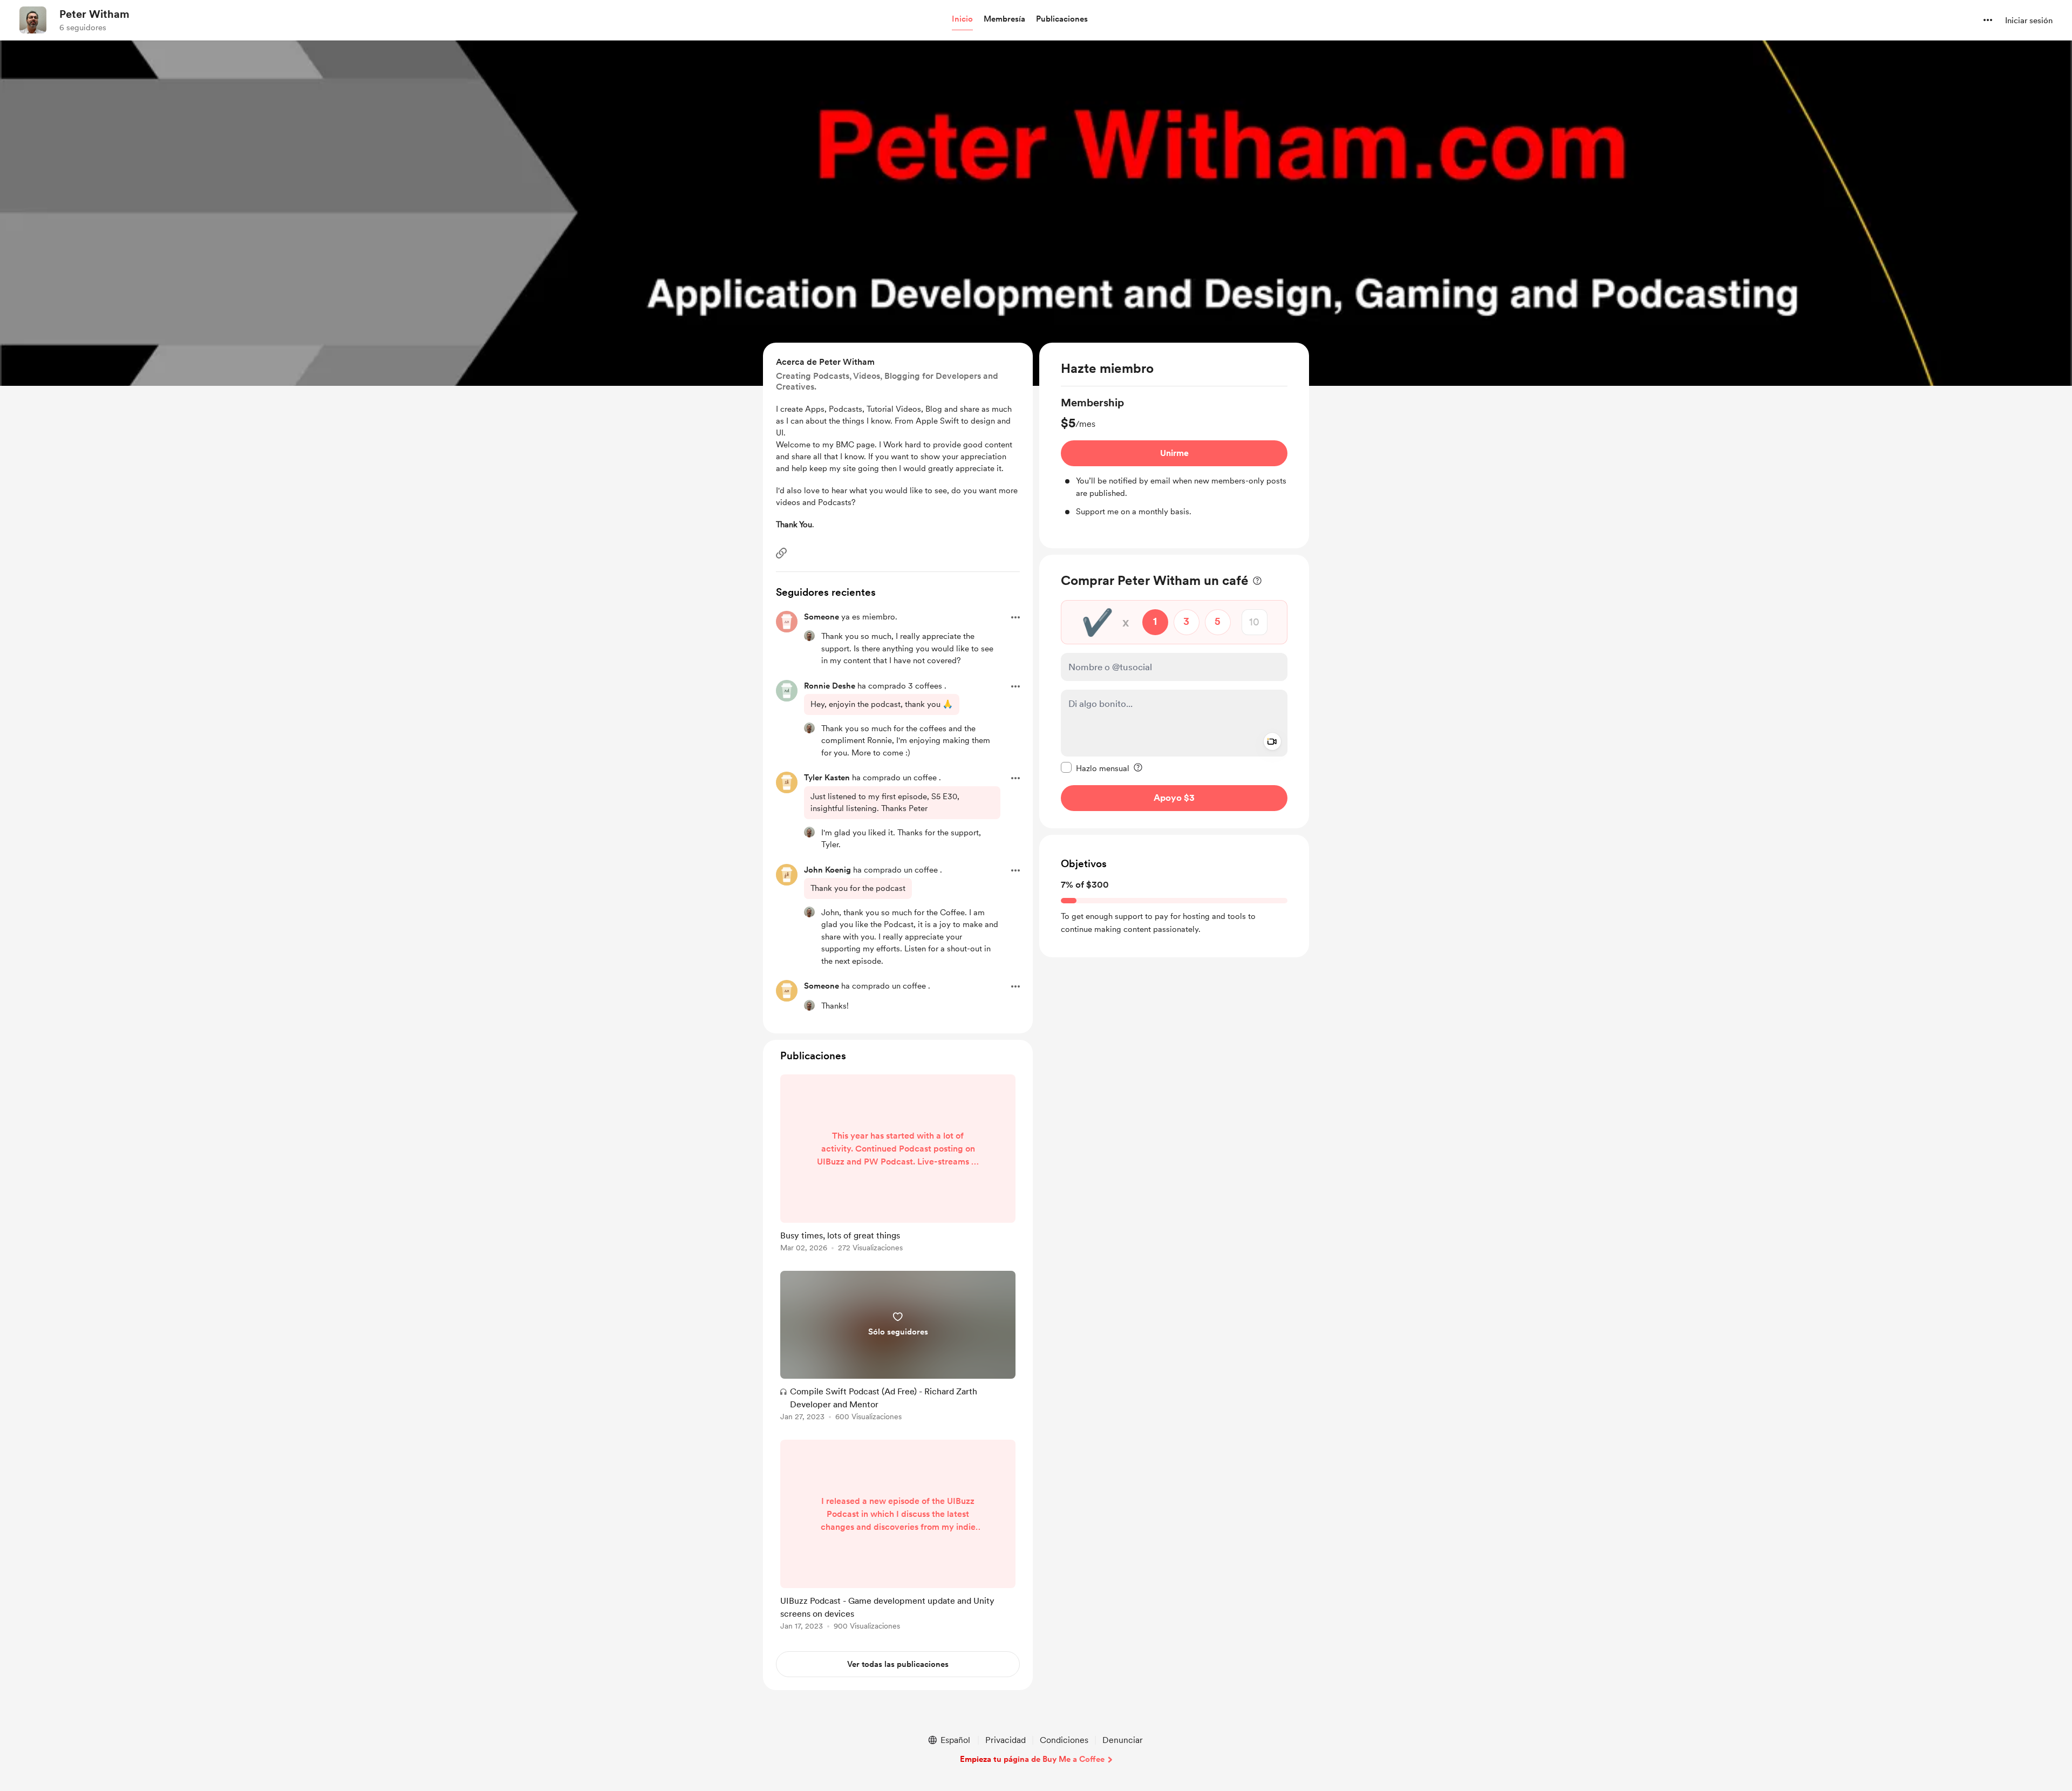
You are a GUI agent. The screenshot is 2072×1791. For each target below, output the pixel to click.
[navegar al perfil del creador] (33, 20)
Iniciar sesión (2029, 21)
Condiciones (1064, 1740)
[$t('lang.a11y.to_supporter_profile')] (809, 636)
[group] (1174, 457)
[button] (962, 19)
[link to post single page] (898, 1165)
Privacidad (1006, 1740)
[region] (1174, 445)
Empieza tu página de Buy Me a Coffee (1032, 1759)
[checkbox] (1095, 767)
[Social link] (781, 553)
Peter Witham (94, 14)
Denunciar (1123, 1740)
